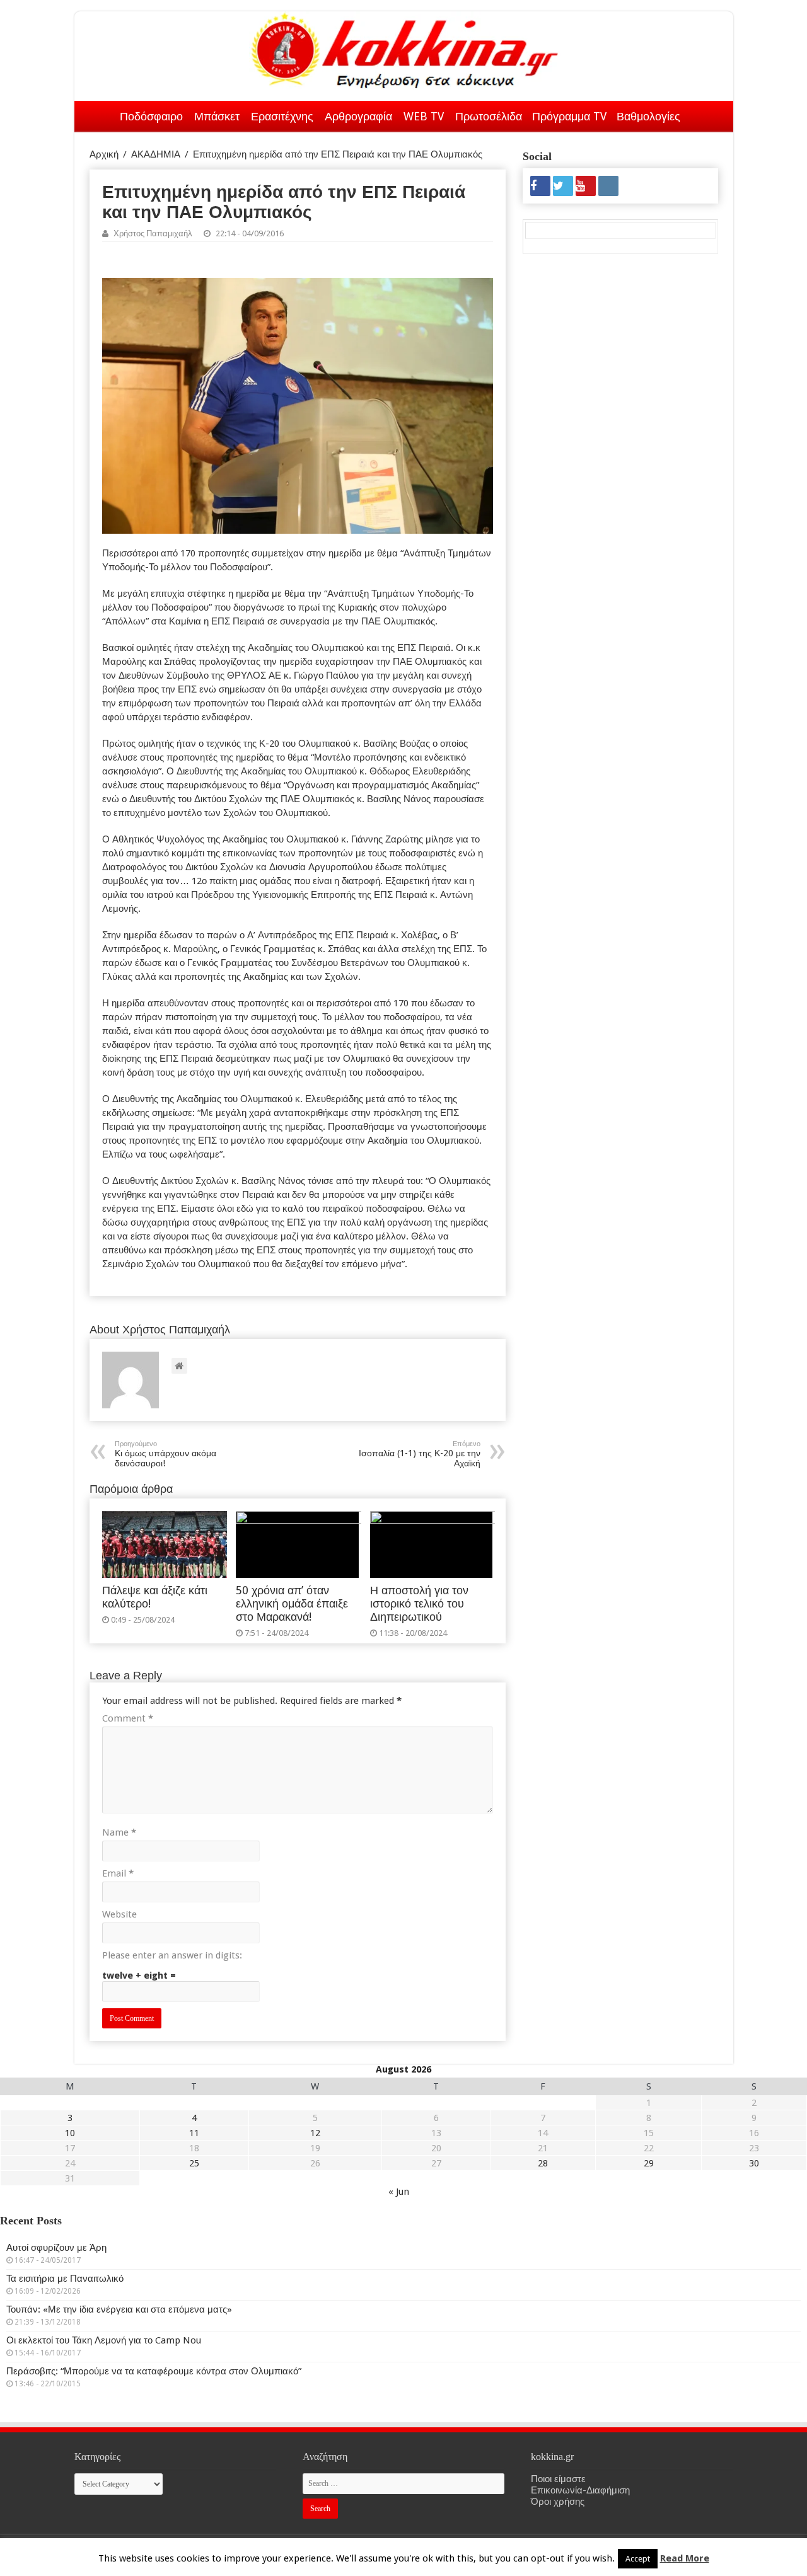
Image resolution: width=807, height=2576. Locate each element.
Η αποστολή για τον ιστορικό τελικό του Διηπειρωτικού (419, 1604)
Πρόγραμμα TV (569, 116)
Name (119, 1832)
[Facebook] (540, 186)
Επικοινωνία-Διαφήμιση (580, 2490)
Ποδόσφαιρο (151, 116)
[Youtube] (586, 186)
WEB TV (424, 116)
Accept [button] (638, 2559)
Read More (685, 2558)
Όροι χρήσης (558, 2502)
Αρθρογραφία (358, 116)
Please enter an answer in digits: (172, 1955)
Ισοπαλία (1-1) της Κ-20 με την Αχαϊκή (420, 1454)
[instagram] (608, 186)
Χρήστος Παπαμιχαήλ (153, 233)
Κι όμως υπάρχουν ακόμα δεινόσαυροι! (165, 1454)
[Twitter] (563, 186)
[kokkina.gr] (405, 48)
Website (119, 1914)
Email (118, 1873)
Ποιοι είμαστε (558, 2479)
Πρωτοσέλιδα (489, 116)
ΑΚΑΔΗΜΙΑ (156, 154)
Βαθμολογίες (648, 116)
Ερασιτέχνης (282, 116)
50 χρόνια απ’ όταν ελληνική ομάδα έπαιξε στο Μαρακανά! (292, 1604)
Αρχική (98, 114)
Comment (128, 1718)
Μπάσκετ (217, 116)
